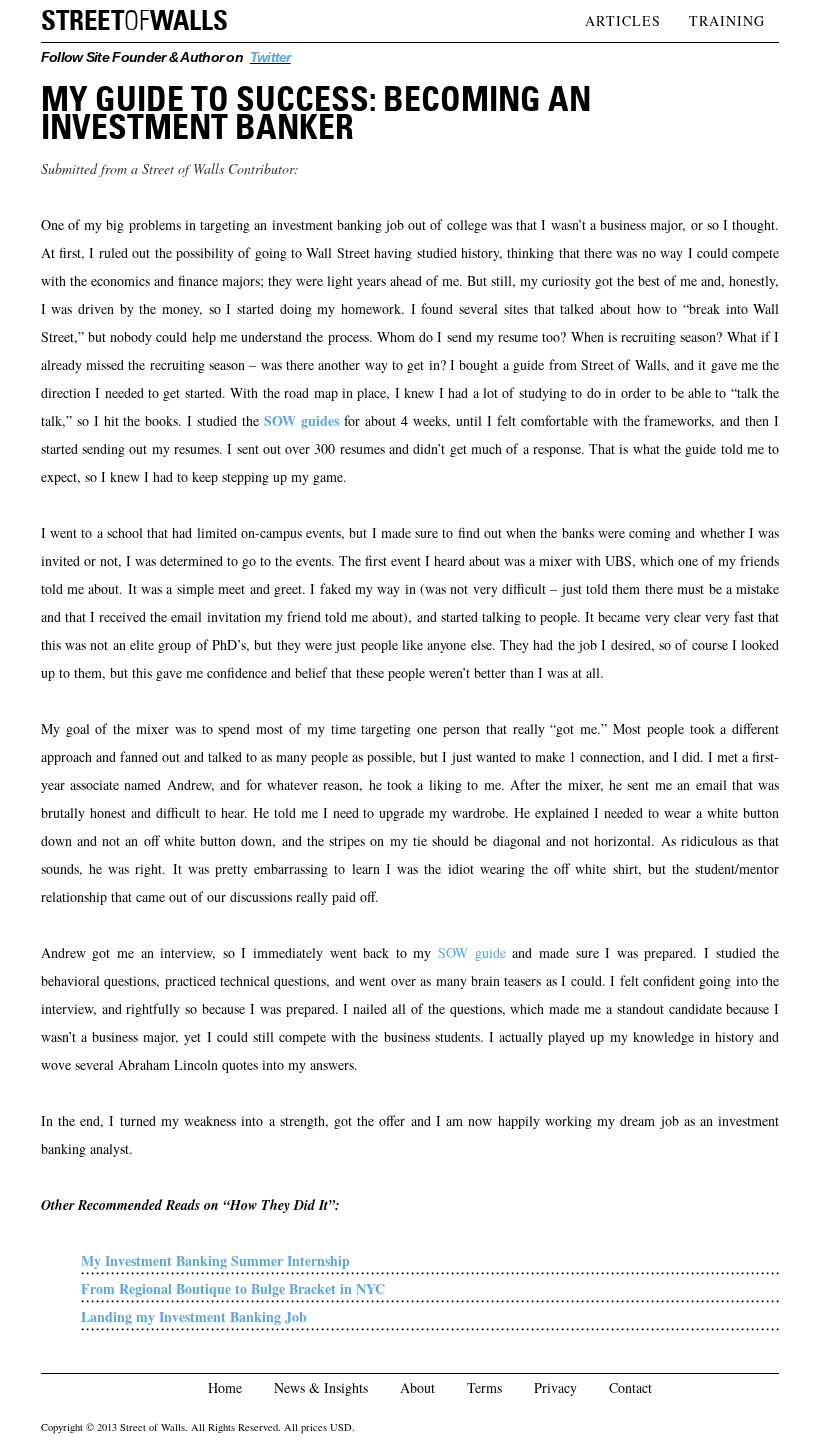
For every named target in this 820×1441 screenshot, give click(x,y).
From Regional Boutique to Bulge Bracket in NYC (233, 1288)
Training (727, 20)
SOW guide (472, 952)
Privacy (555, 1387)
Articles (623, 20)
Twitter (270, 57)
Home (225, 1387)
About (417, 1387)
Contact (630, 1387)
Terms (484, 1387)
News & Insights (321, 1387)
